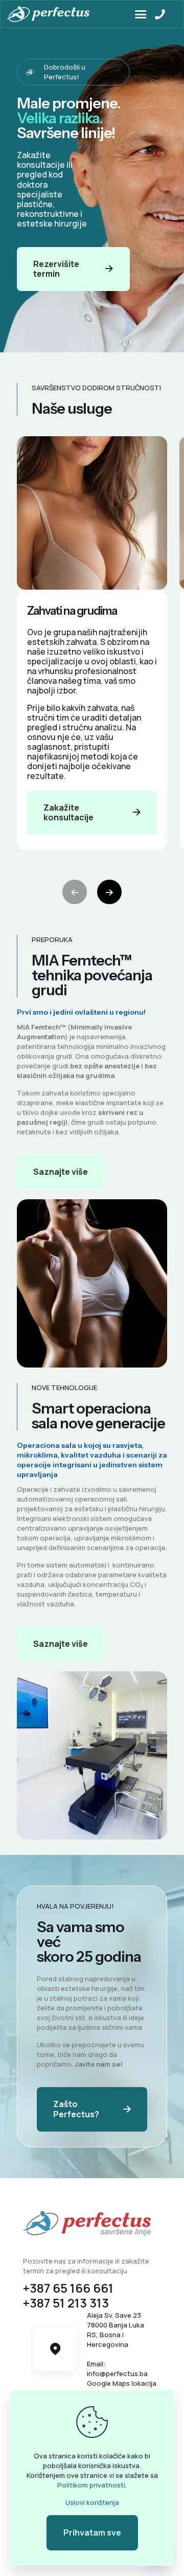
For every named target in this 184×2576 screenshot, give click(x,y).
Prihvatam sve (92, 2533)
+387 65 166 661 (68, 2288)
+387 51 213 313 (66, 2303)
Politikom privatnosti (91, 2485)
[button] (109, 892)
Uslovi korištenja (92, 2502)
